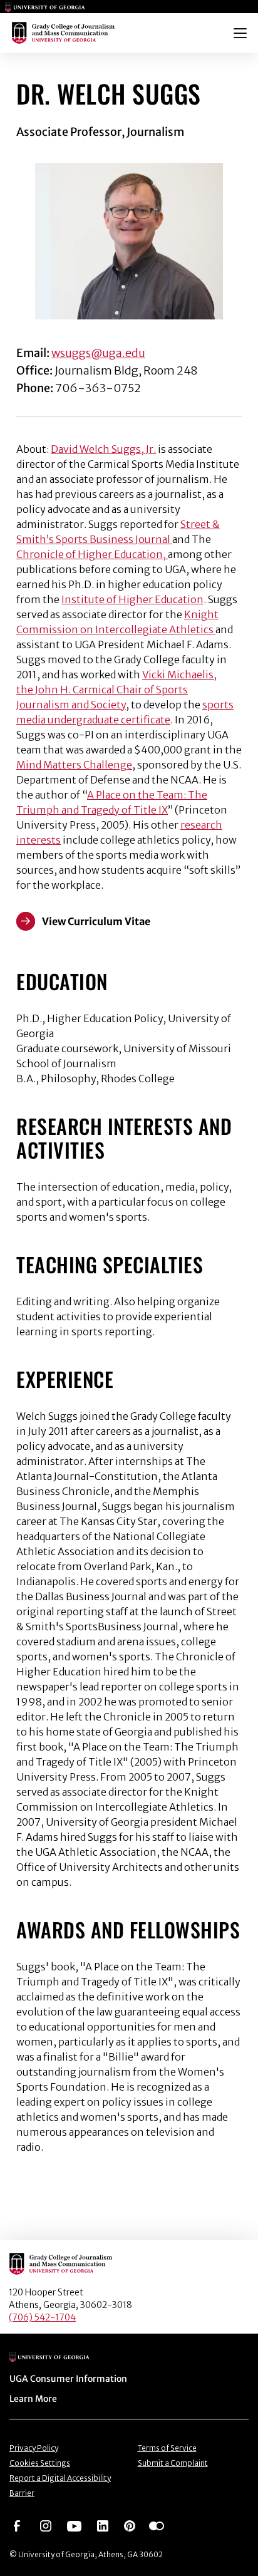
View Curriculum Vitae (96, 921)
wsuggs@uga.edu (98, 353)
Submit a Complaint (173, 2463)
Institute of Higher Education (132, 599)
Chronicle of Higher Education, (92, 554)
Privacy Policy (34, 2448)
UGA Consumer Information (68, 2379)
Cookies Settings (40, 2463)
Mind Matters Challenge (74, 765)
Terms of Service (167, 2448)
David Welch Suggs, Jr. (103, 449)
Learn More (33, 2399)
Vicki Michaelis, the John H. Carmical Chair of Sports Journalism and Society (116, 690)
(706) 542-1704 (42, 2317)
